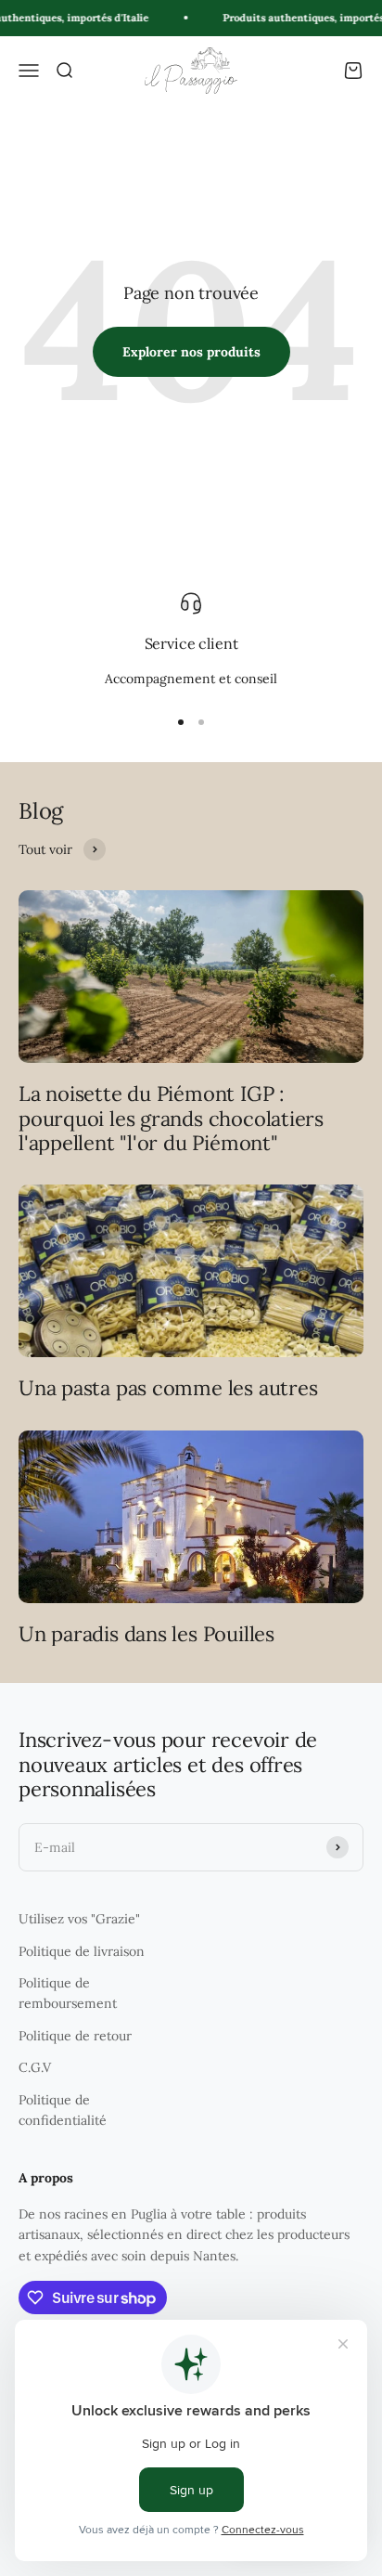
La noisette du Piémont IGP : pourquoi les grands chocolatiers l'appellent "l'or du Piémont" (171, 1118)
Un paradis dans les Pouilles (146, 1634)
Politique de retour (75, 2036)
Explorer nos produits (191, 352)
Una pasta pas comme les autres (168, 1388)
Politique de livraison (82, 1951)
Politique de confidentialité (63, 2110)
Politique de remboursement (68, 1993)
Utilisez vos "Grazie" (79, 1919)
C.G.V (35, 2067)
